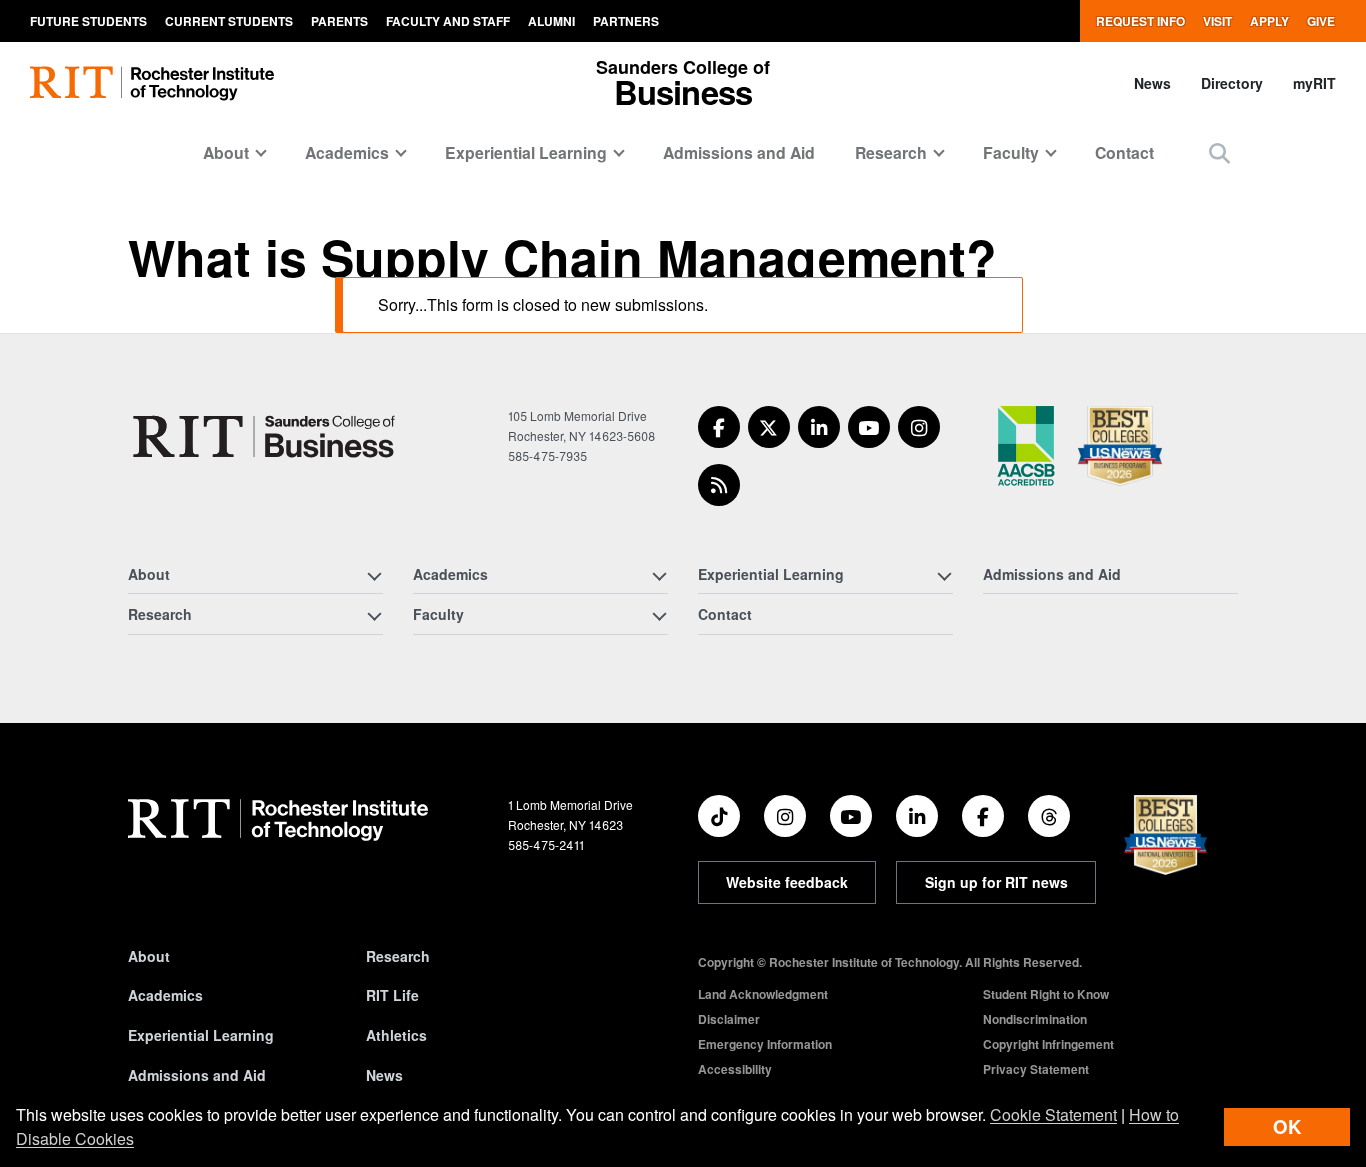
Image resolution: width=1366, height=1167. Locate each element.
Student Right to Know (1046, 994)
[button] (1219, 152)
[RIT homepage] (152, 83)
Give (1321, 21)
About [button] (226, 152)
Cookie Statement (1053, 1114)
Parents (339, 21)
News (1152, 83)
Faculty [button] (1011, 152)
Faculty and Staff (448, 21)
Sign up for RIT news (996, 882)
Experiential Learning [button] (526, 152)
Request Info (1140, 21)
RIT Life (392, 995)
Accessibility (735, 1069)
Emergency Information (765, 1044)
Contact (1124, 152)
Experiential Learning (201, 1035)
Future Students (88, 21)
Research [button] (891, 152)
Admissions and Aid (739, 152)
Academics (165, 995)
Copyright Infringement (1048, 1044)
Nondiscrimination (1035, 1019)
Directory (1232, 83)
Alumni (551, 21)
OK (1287, 1126)
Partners (626, 21)
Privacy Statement (1036, 1069)
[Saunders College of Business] (267, 436)
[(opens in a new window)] (719, 427)
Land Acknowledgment (763, 994)
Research (398, 956)
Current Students (229, 21)
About (149, 956)
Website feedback (787, 882)
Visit (1217, 21)
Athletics (396, 1035)
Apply (1269, 21)
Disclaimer (729, 1019)
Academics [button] (347, 152)
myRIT (1314, 83)
